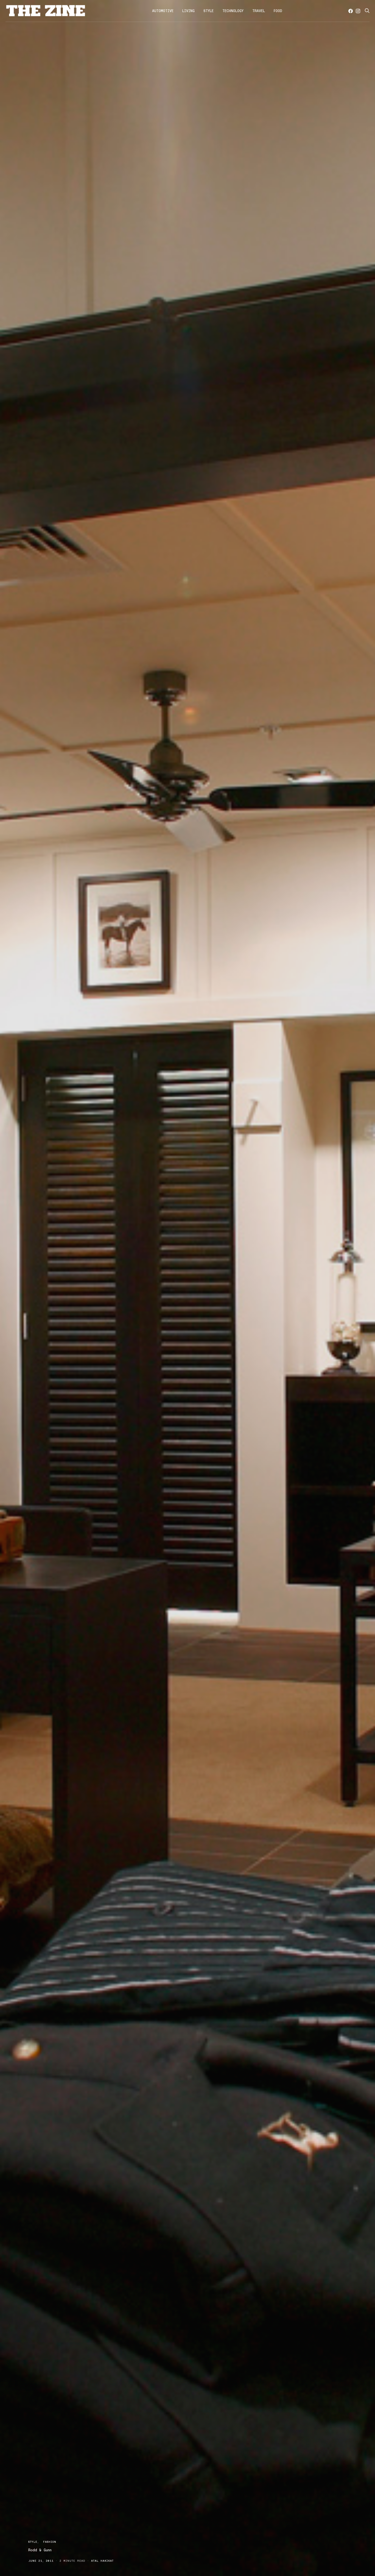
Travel (259, 11)
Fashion (50, 2542)
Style (209, 11)
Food (278, 11)
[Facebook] (351, 11)
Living (188, 11)
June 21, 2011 (41, 2561)
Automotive (163, 11)
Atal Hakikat (102, 2561)
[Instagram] (358, 11)
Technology (233, 11)
